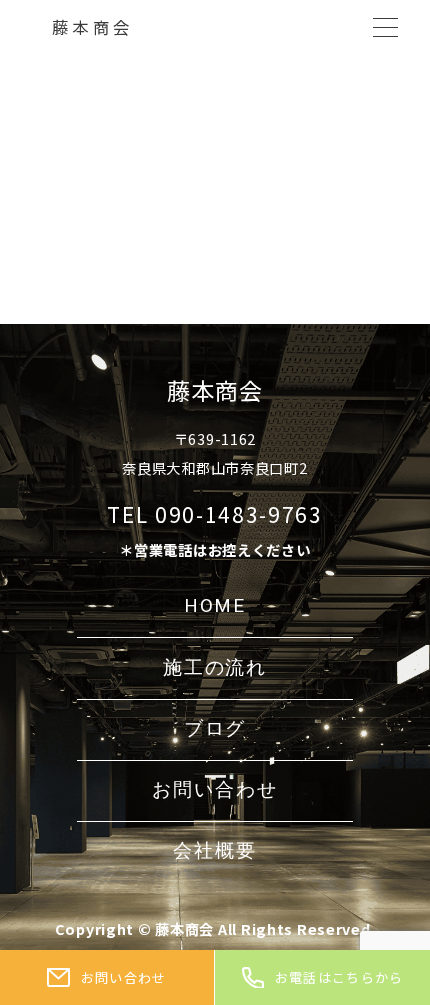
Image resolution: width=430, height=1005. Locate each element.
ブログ (215, 729)
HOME (215, 606)
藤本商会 (92, 27)
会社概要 (215, 851)
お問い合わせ (214, 790)
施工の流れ (215, 668)
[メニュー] (385, 28)
